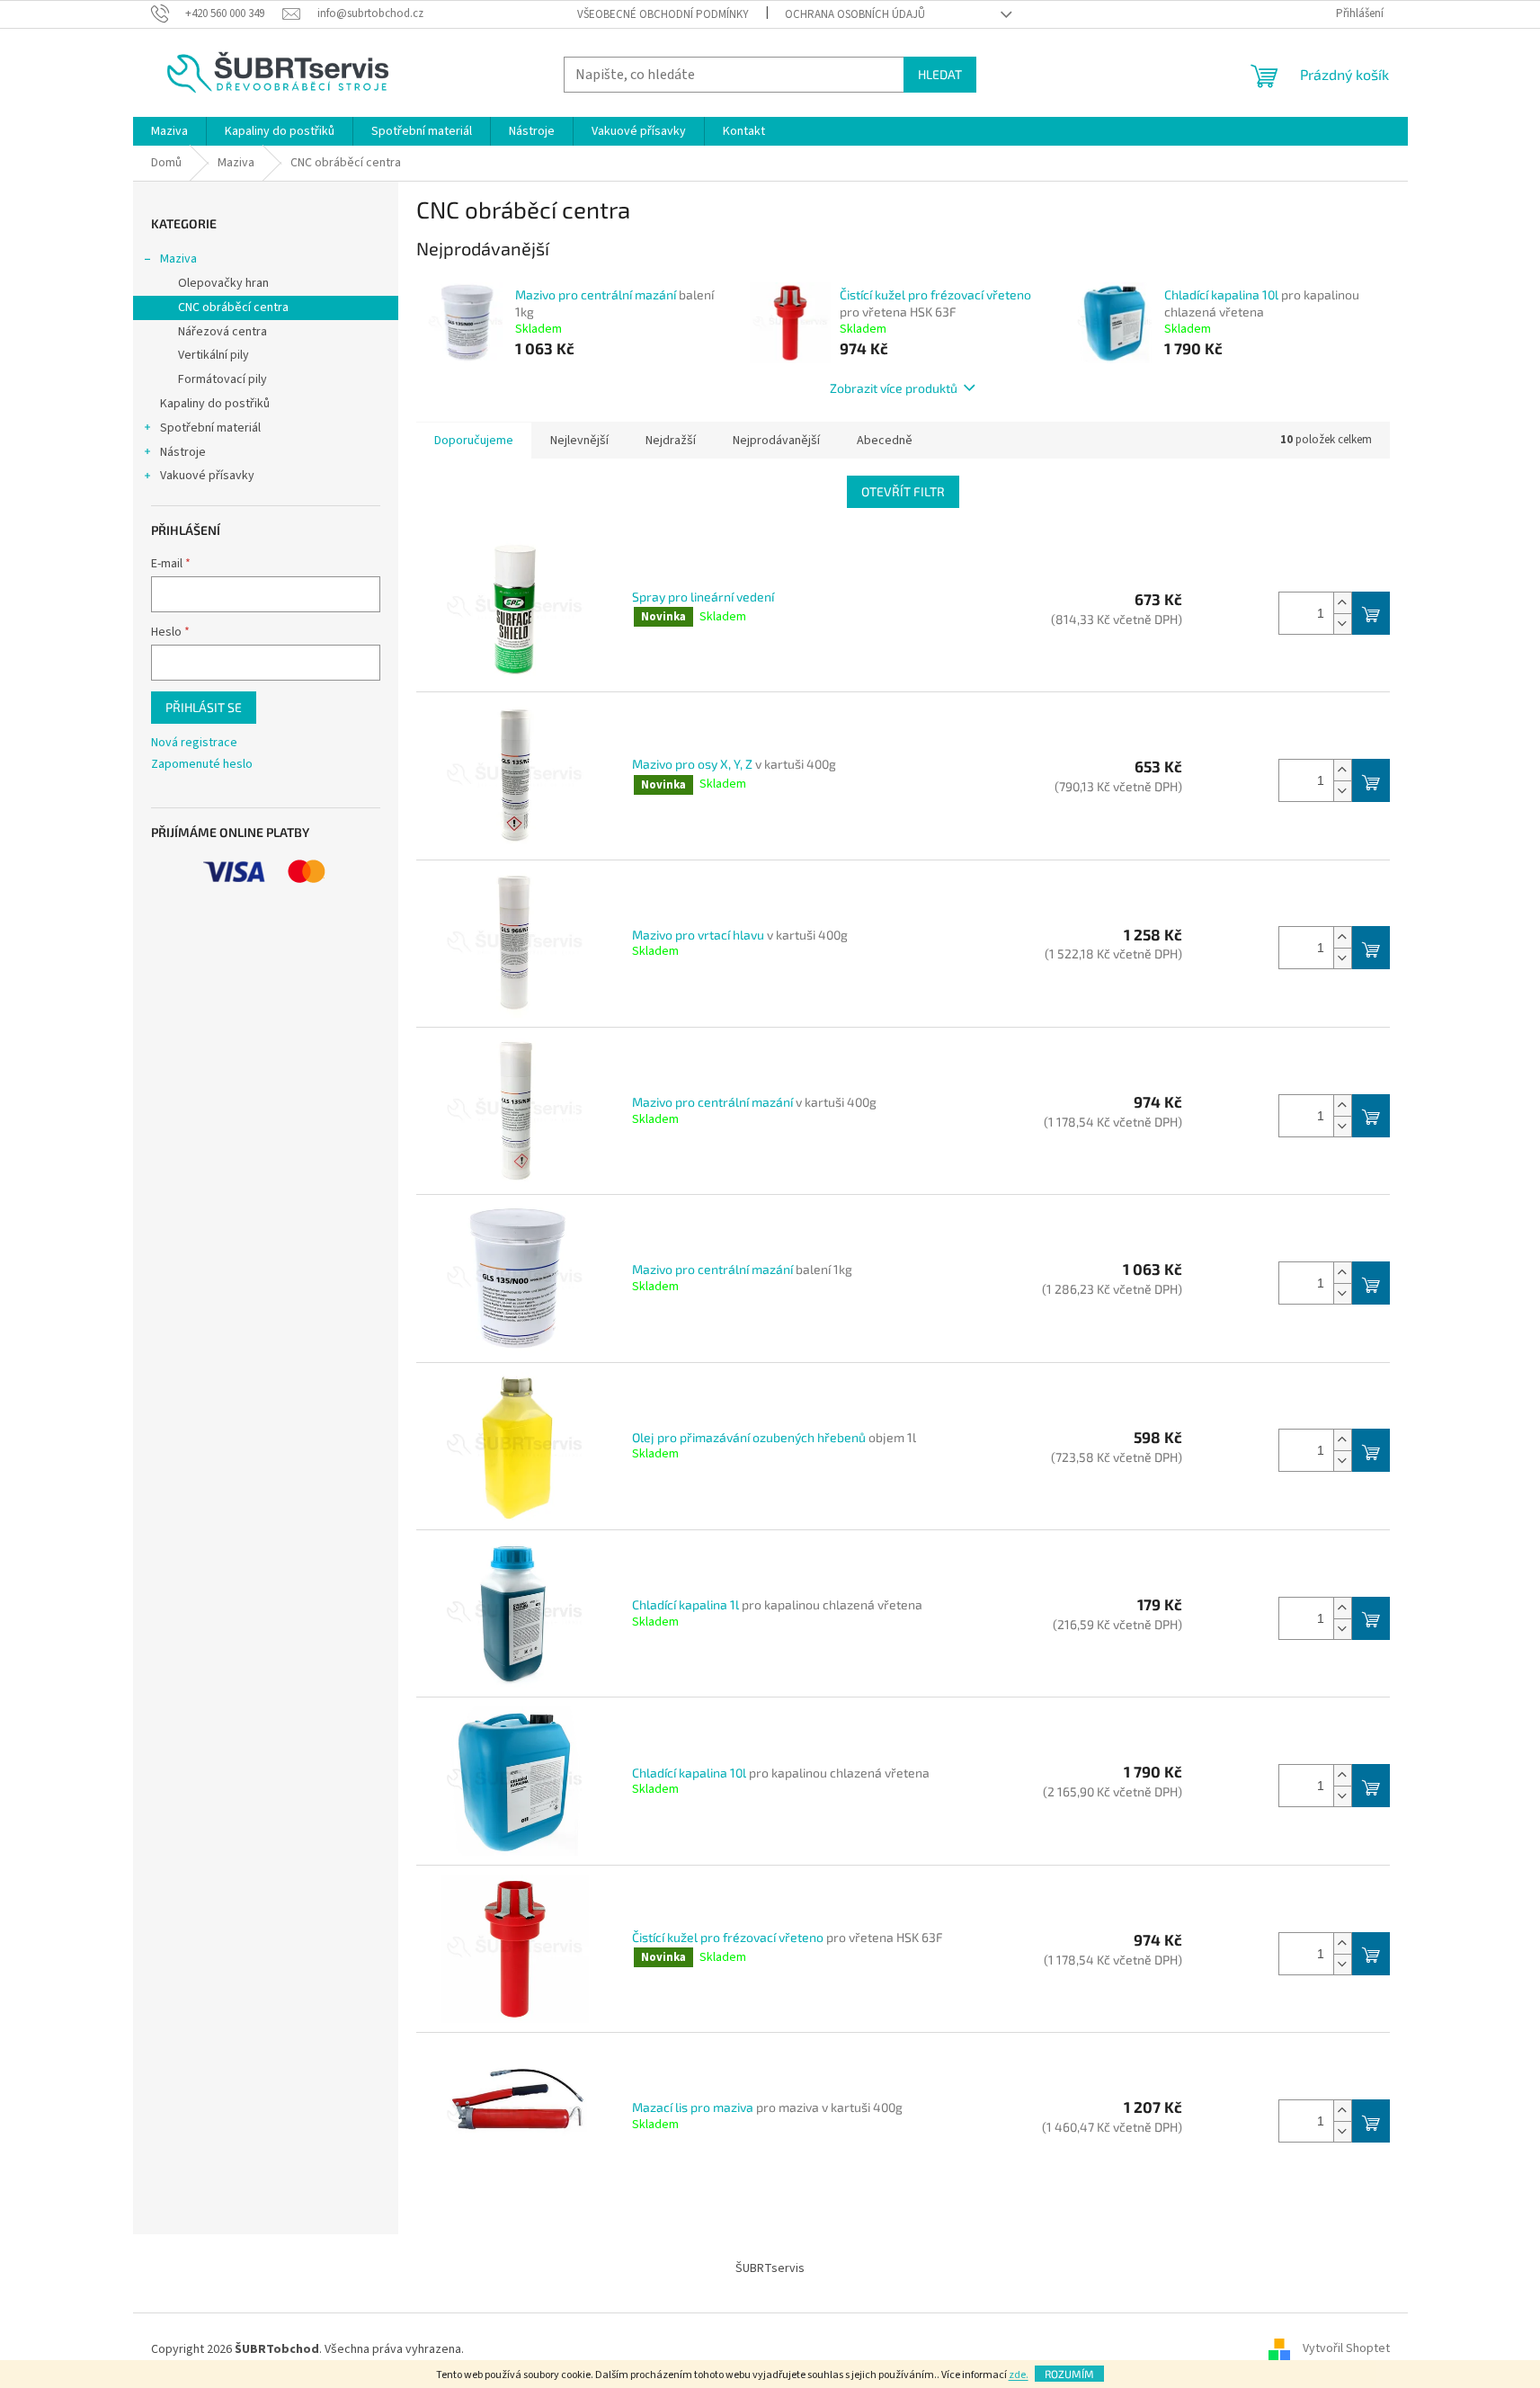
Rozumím (1069, 2374)
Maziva (178, 259)
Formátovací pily (223, 379)
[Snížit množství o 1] (1342, 624)
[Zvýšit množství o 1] (1342, 603)
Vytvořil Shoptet (1346, 2349)
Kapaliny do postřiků (215, 404)
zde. (1019, 2375)
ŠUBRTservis (770, 2268)
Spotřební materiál (210, 428)
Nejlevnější (579, 441)
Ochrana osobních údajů (855, 14)
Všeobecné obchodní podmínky (663, 14)
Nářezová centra (223, 332)
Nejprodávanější (776, 441)
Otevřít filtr (903, 491)
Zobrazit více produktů (894, 388)
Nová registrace (194, 743)
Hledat (940, 74)
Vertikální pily (214, 355)
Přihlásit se (204, 707)
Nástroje (183, 452)
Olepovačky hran (223, 283)
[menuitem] (169, 131)
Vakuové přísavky (207, 476)
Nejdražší (671, 441)
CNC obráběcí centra (233, 307)
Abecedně (885, 441)
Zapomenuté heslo (202, 765)
